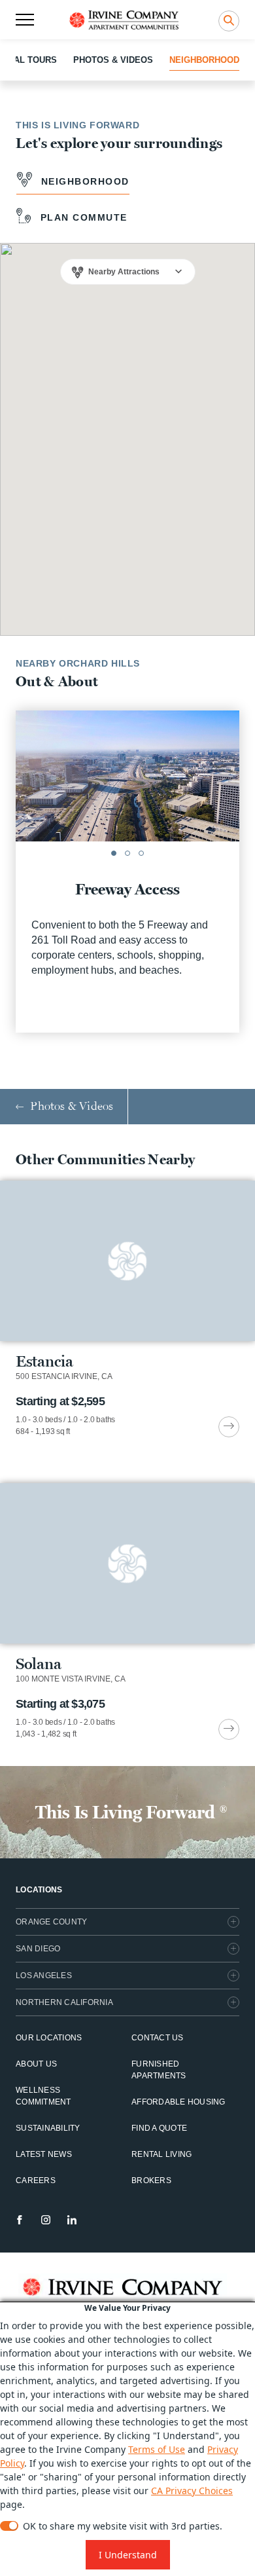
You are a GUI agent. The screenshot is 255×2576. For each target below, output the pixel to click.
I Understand (128, 2555)
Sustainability (48, 2128)
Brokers (151, 2180)
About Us (36, 2064)
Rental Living (161, 2154)
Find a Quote (159, 2128)
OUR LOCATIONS (49, 2038)
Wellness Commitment (43, 2096)
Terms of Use (157, 2449)
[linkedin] (72, 2220)
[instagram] (46, 2220)
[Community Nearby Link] (127, 1309)
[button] (114, 853)
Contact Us (158, 2038)
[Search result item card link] (229, 1427)
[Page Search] (229, 21)
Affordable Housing (178, 2102)
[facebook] (20, 2220)
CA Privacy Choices (192, 2491)
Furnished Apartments (159, 2070)
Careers (36, 2180)
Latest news (44, 2154)
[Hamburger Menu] (25, 20)
